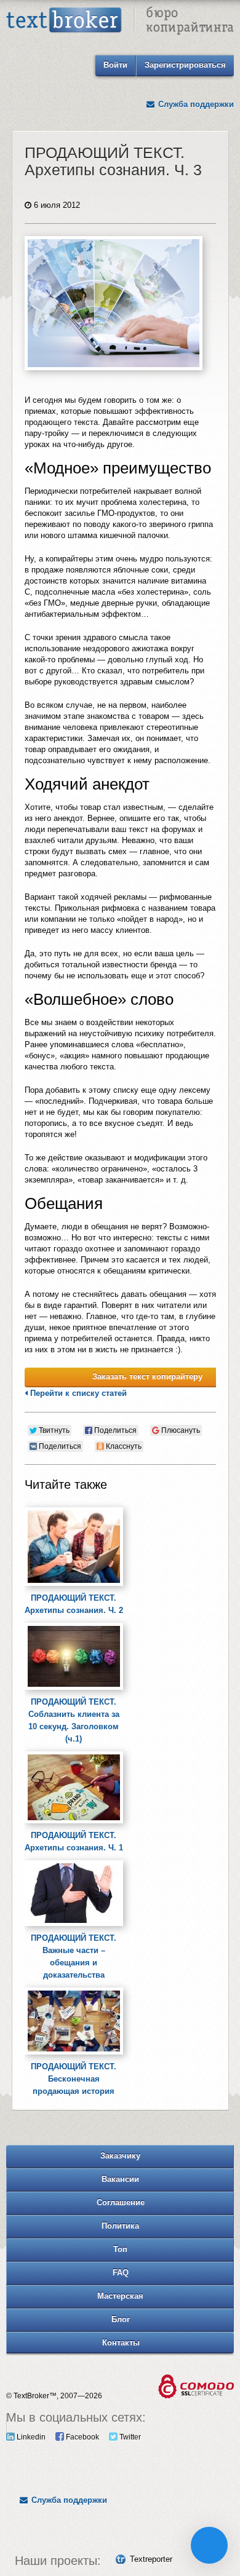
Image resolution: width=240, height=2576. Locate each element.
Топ (120, 2249)
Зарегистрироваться (185, 65)
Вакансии (120, 2179)
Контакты (121, 2343)
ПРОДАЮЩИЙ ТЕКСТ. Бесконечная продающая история (74, 2079)
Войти (115, 65)
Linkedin (30, 2437)
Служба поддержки (195, 104)
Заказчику (120, 2156)
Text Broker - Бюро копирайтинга (120, 22)
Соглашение (121, 2202)
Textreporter (151, 2559)
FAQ (121, 2273)
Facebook (82, 2437)
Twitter (129, 2437)
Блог (121, 2319)
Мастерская (120, 2296)
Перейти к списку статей (77, 1393)
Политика (120, 2226)
